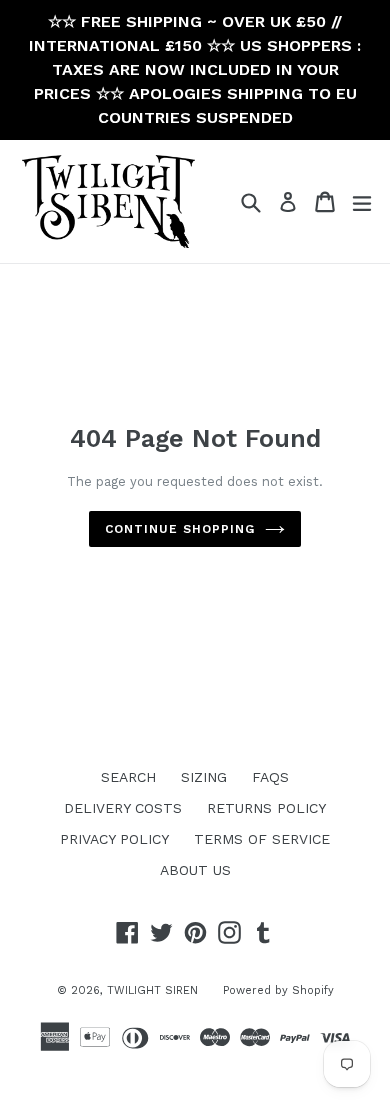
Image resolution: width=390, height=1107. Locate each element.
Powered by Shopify (278, 990)
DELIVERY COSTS (123, 808)
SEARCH (128, 777)
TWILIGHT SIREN (152, 990)
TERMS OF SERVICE (262, 839)
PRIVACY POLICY (114, 839)
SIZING (204, 777)
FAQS (270, 777)
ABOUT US (195, 870)
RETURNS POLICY (266, 808)
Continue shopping (179, 529)
